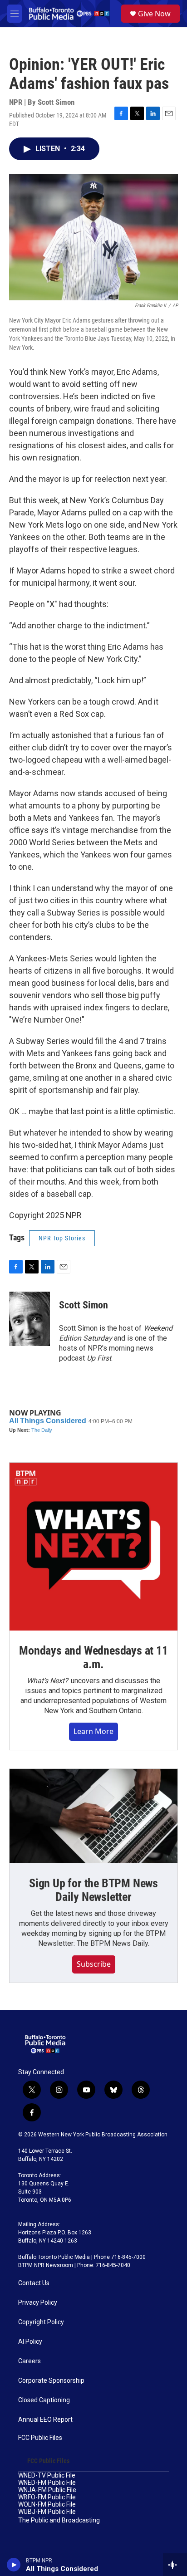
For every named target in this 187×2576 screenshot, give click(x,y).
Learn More (93, 1731)
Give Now (154, 14)
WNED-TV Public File (47, 2476)
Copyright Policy (41, 2322)
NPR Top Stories (62, 1238)
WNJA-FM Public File (47, 2490)
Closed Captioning (44, 2400)
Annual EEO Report (45, 2420)
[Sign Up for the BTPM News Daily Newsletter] (93, 1816)
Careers (30, 2361)
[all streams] (175, 2565)
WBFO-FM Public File (47, 2497)
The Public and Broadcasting (59, 2520)
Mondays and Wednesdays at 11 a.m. (93, 1657)
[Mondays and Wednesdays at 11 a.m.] (93, 1547)
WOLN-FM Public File (47, 2505)
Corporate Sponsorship (51, 2381)
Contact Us (34, 2283)
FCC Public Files (40, 2438)
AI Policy (30, 2342)
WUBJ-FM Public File (47, 2512)
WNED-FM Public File (47, 2483)
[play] (14, 2565)
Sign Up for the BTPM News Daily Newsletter (93, 1890)
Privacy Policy (38, 2303)
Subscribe (94, 1964)
